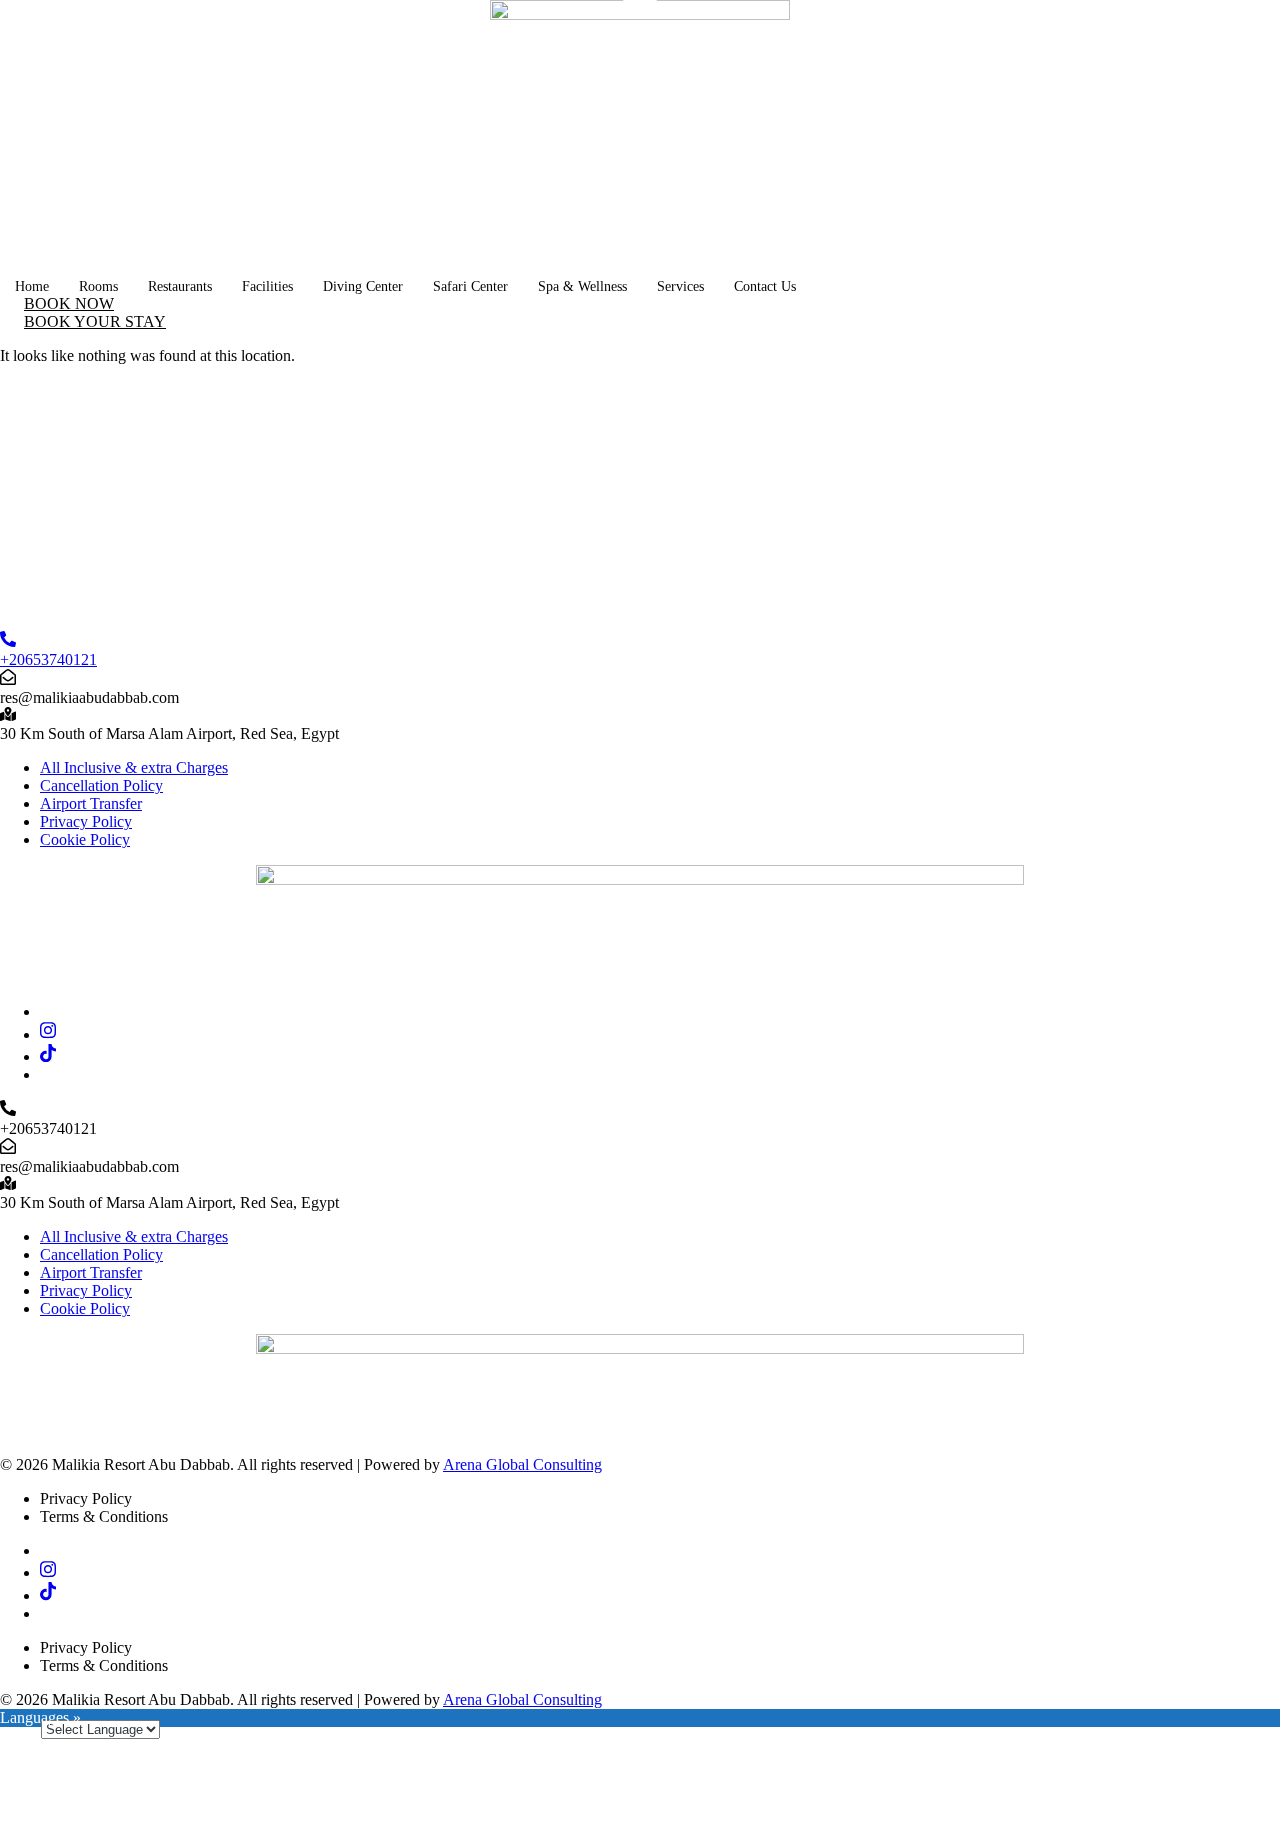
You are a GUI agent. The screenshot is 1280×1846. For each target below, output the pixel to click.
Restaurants (180, 286)
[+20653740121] (8, 641)
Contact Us (765, 286)
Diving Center (363, 286)
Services (680, 286)
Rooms (98, 286)
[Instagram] (48, 1034)
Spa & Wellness (582, 286)
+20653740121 (48, 659)
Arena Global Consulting (522, 1464)
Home (32, 286)
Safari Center (470, 286)
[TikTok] (48, 1056)
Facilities (267, 286)
